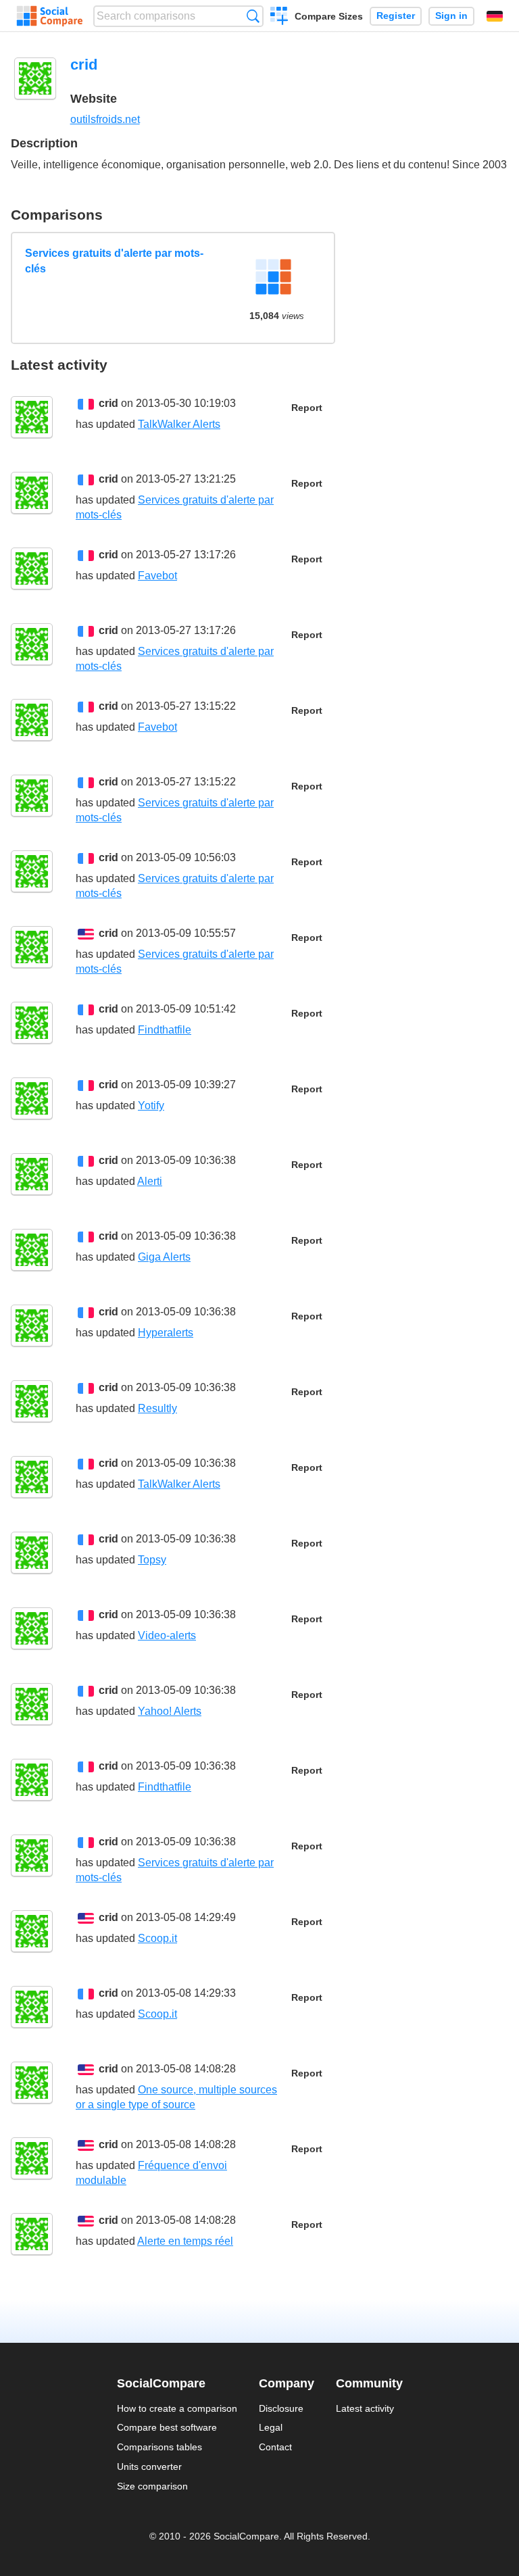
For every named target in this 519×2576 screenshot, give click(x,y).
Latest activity (365, 2408)
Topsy (152, 1560)
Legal (271, 2427)
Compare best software (167, 2427)
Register (396, 16)
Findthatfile (165, 1030)
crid (108, 403)
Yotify (151, 1105)
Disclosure (281, 2408)
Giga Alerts (164, 1257)
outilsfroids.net (105, 119)
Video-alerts (167, 1635)
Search (253, 16)
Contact (275, 2447)
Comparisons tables (159, 2447)
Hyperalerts (166, 1333)
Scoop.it (157, 1938)
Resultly (157, 1408)
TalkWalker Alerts (179, 424)
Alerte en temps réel (185, 2241)
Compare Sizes (329, 16)
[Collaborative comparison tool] (50, 16)
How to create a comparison (177, 2408)
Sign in (451, 16)
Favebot (157, 576)
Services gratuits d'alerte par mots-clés (114, 261)
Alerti (150, 1181)
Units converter (149, 2466)
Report (307, 408)
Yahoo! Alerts (170, 1711)
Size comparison (152, 2486)
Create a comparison (279, 18)
